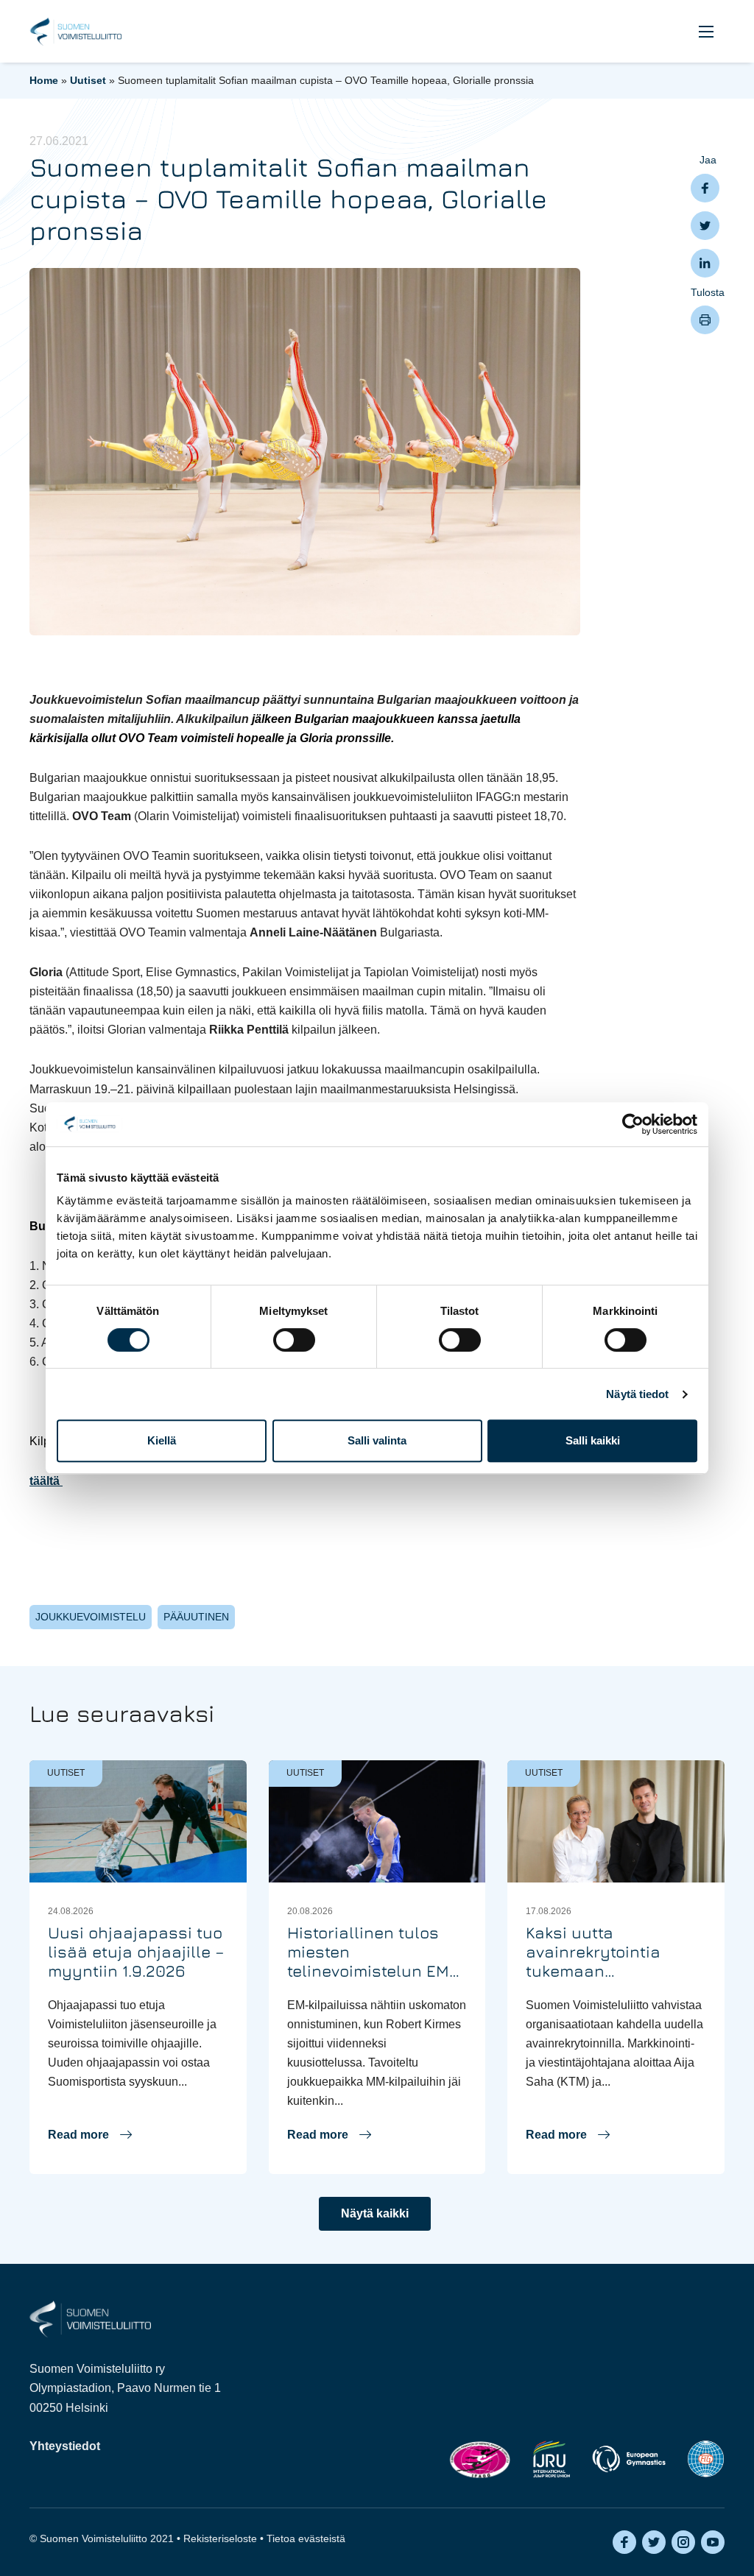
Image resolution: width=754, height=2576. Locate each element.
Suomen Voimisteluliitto (75, 32)
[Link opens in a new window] (480, 2459)
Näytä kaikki (375, 2213)
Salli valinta (377, 1440)
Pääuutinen (196, 1617)
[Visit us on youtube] (713, 2542)
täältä (46, 1481)
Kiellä (162, 1440)
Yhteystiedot (65, 2446)
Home (44, 80)
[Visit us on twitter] (654, 2542)
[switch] (294, 1340)
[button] (706, 31)
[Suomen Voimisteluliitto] (90, 2319)
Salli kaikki (593, 1440)
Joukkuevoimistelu (91, 1617)
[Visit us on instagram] (683, 2542)
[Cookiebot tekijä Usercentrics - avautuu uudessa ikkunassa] (633, 1124)
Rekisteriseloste (220, 2538)
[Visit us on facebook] (624, 2542)
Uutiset (88, 80)
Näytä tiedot (637, 1394)
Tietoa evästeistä (306, 2538)
